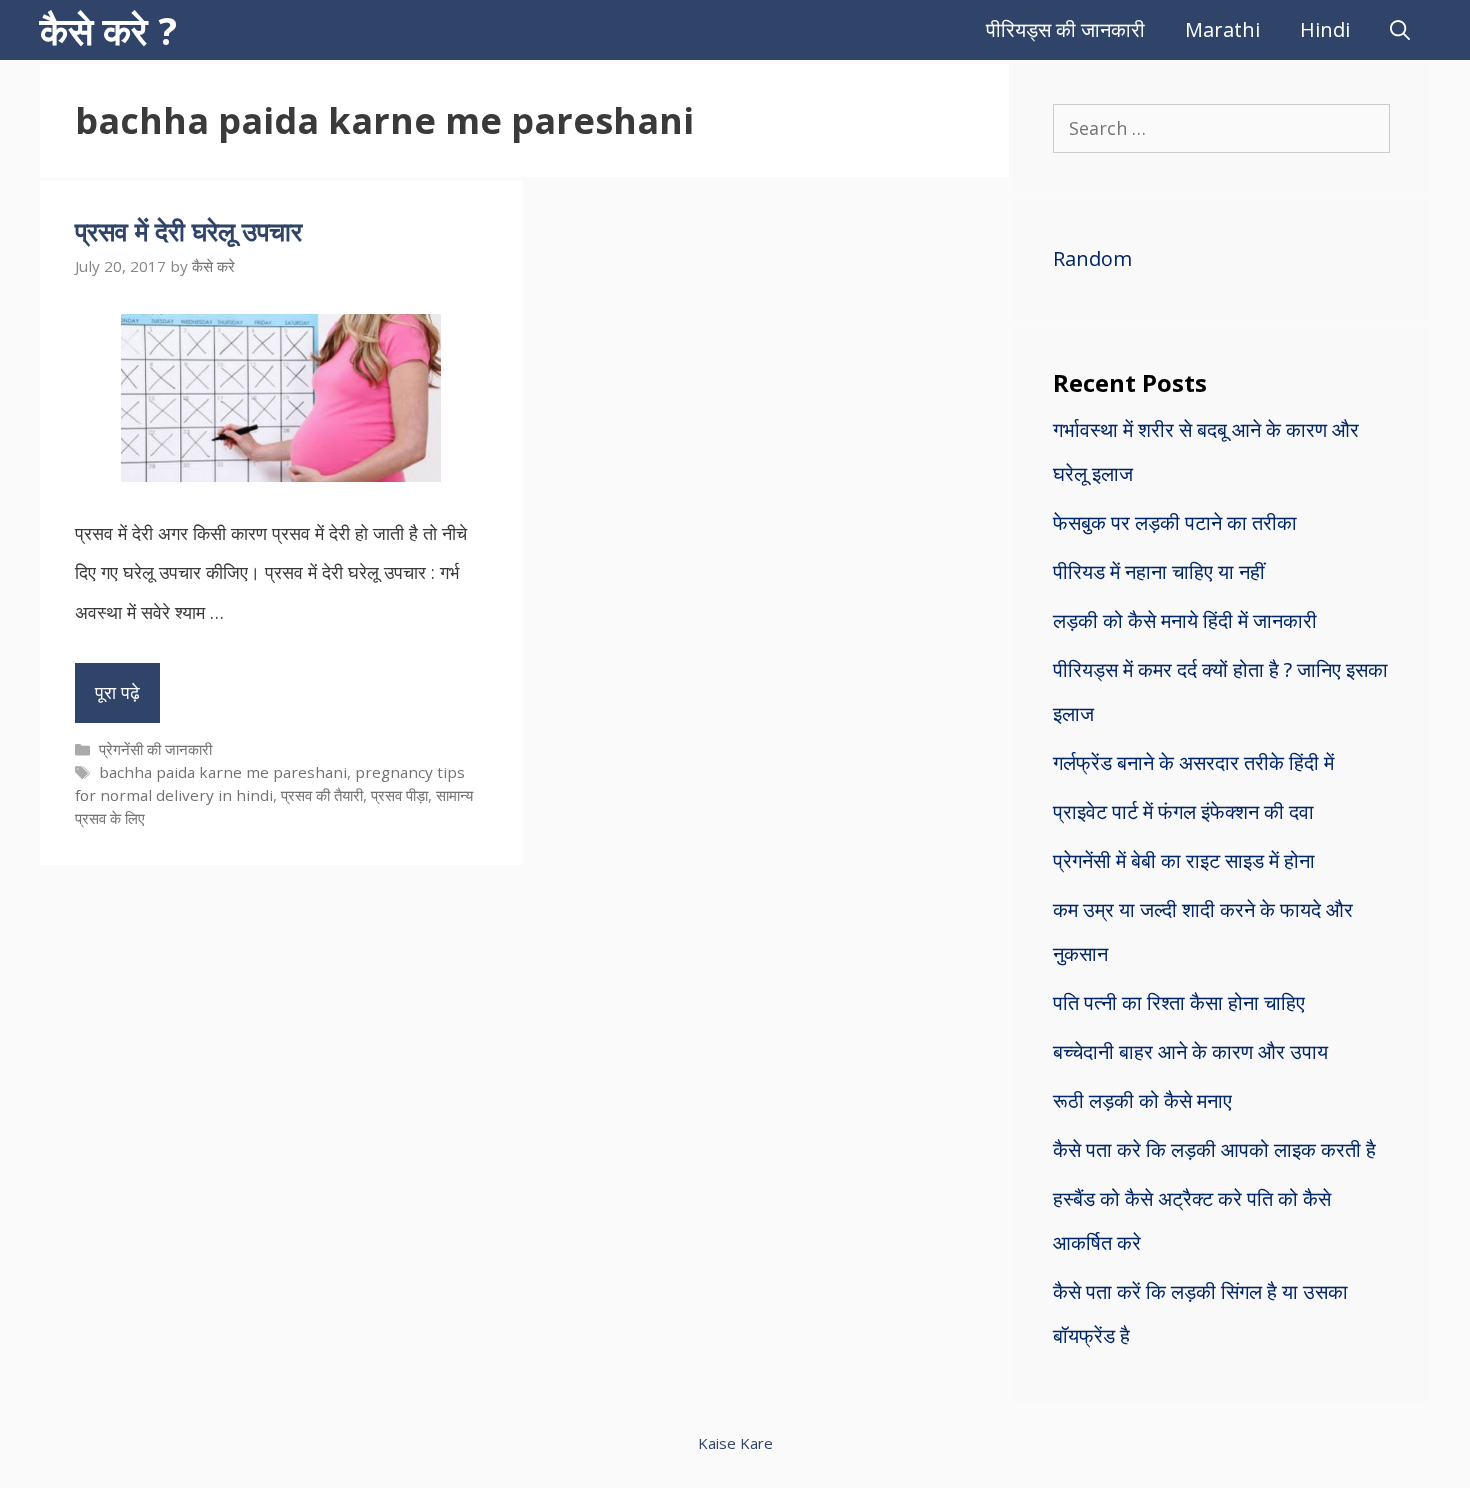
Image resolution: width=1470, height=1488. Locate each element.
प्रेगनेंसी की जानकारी (155, 749)
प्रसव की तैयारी (322, 795)
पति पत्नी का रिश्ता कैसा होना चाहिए (1179, 1002)
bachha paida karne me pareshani (223, 772)
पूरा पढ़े (117, 692)
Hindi (1325, 29)
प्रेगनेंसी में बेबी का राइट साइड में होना (1184, 860)
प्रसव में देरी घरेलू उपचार (188, 231)
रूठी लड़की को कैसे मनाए (1142, 1100)
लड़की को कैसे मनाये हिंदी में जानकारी (1185, 620)
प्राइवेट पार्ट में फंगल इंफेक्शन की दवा (1183, 811)
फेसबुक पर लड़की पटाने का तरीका (1175, 522)
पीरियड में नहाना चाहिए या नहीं (1159, 571)
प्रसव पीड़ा (399, 795)
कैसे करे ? (108, 30)
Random (1092, 258)
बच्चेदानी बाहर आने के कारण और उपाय (1190, 1051)
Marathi (1222, 29)
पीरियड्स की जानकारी (1065, 29)
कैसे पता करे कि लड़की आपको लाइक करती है (1214, 1149)
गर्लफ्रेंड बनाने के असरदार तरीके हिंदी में (1193, 762)
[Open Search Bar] (1400, 30)
